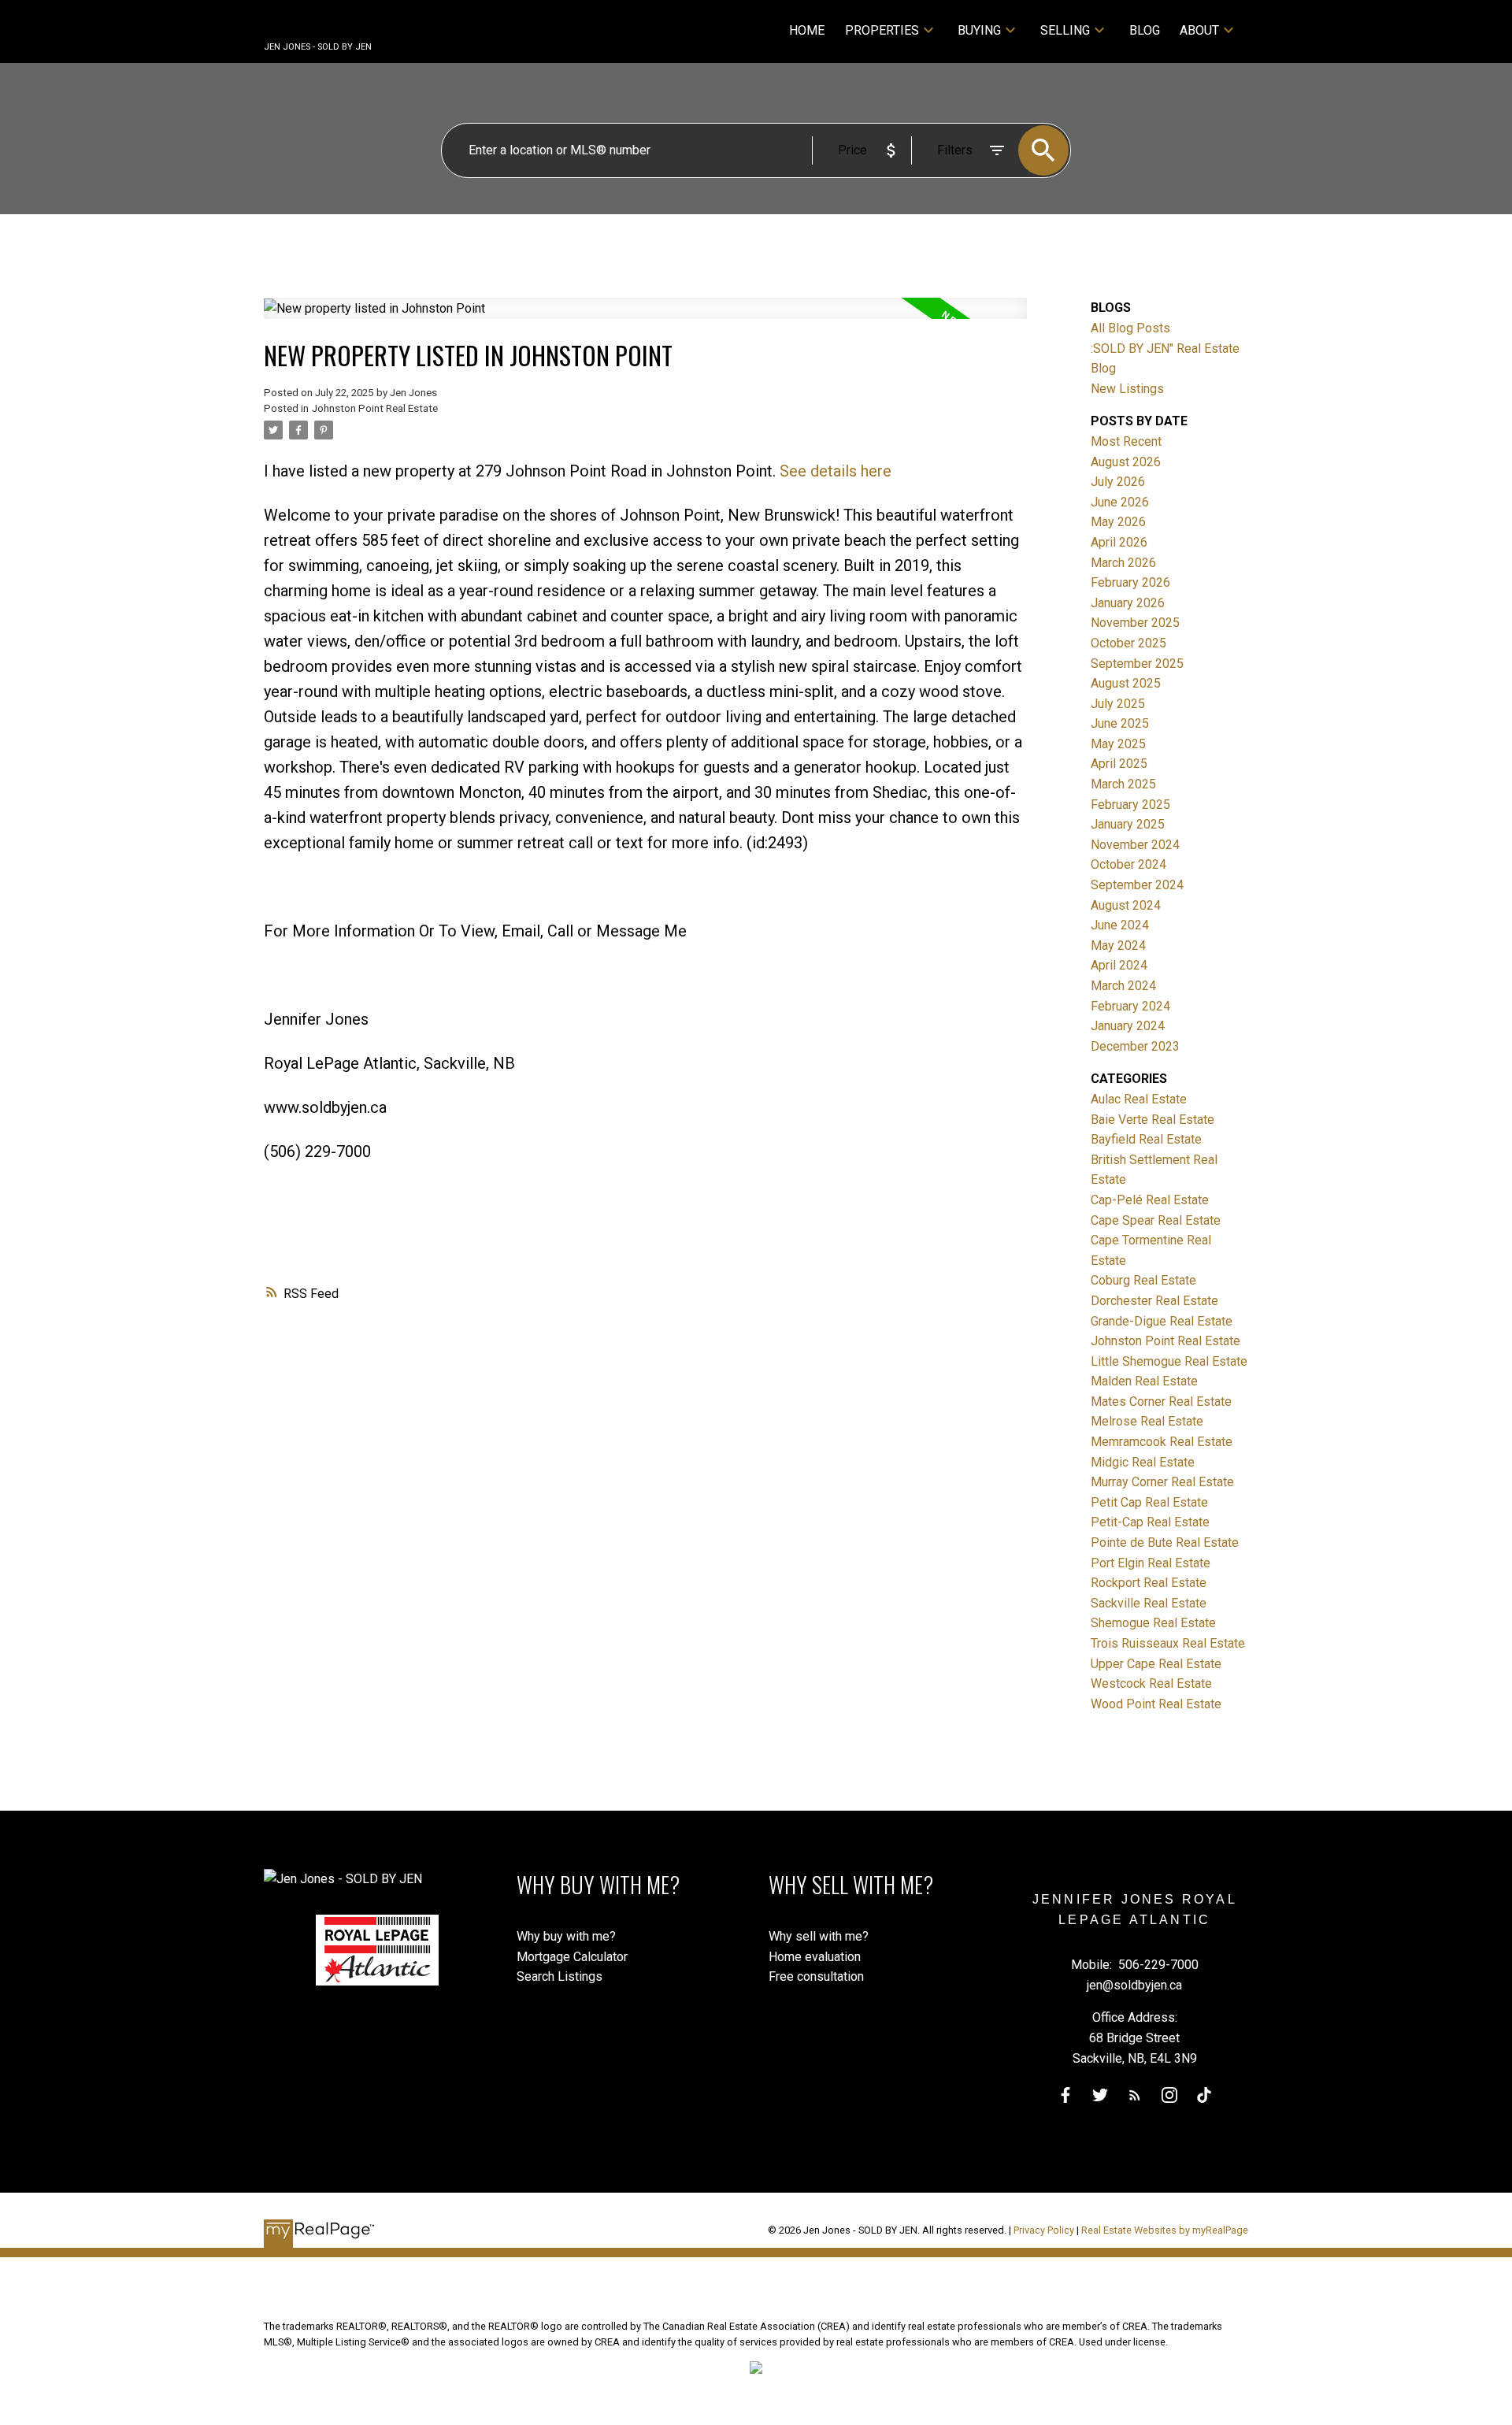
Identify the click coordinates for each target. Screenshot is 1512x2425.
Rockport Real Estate (1149, 1583)
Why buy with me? (566, 1936)
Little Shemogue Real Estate (1169, 1361)
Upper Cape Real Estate (1156, 1664)
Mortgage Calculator (572, 1957)
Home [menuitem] (807, 30)
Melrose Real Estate (1147, 1421)
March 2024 (1123, 986)
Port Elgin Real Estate (1151, 1563)
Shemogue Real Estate (1153, 1623)
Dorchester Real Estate (1154, 1301)
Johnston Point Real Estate (375, 408)
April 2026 (1119, 542)
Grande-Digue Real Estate (1162, 1321)
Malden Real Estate (1144, 1381)
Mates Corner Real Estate (1161, 1402)
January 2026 (1128, 603)
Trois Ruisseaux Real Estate (1168, 1643)
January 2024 (1128, 1026)
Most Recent (1126, 441)
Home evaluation (815, 1957)
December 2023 (1135, 1046)
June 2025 (1120, 723)
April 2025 (1119, 764)
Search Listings (560, 1976)
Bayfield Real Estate (1146, 1139)
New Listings (1127, 389)
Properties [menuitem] (882, 30)
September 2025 (1137, 664)
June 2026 (1120, 502)
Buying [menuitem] (979, 30)
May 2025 (1118, 744)
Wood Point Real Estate (1156, 1704)
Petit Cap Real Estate (1149, 1502)
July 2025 (1118, 704)
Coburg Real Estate (1143, 1280)
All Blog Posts (1130, 328)
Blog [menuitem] (1145, 30)
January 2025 (1128, 824)
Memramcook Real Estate (1162, 1442)
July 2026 (1118, 482)
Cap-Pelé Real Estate (1150, 1200)
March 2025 (1123, 784)
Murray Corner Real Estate (1162, 1482)
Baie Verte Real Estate (1153, 1120)
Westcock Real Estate (1151, 1683)
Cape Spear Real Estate (1156, 1220)
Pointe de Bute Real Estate (1165, 1543)
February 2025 (1130, 805)
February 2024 (1130, 1006)
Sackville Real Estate (1149, 1603)
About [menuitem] (1199, 30)
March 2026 (1123, 563)
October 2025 (1128, 643)
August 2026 (1126, 462)
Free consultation (816, 1976)
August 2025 (1126, 683)
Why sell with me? (819, 1936)
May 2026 (1118, 522)
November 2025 (1135, 623)
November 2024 (1135, 845)
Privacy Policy (1044, 2230)
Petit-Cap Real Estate (1150, 1522)
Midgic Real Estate (1143, 1462)
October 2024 (1128, 864)
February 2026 (1130, 582)
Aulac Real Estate (1139, 1099)
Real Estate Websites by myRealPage (1165, 2230)
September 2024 (1137, 885)
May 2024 (1118, 946)
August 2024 (1126, 905)
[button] (1065, 2095)
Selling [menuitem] (1065, 30)
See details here (836, 471)
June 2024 (1120, 925)
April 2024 (1119, 965)
